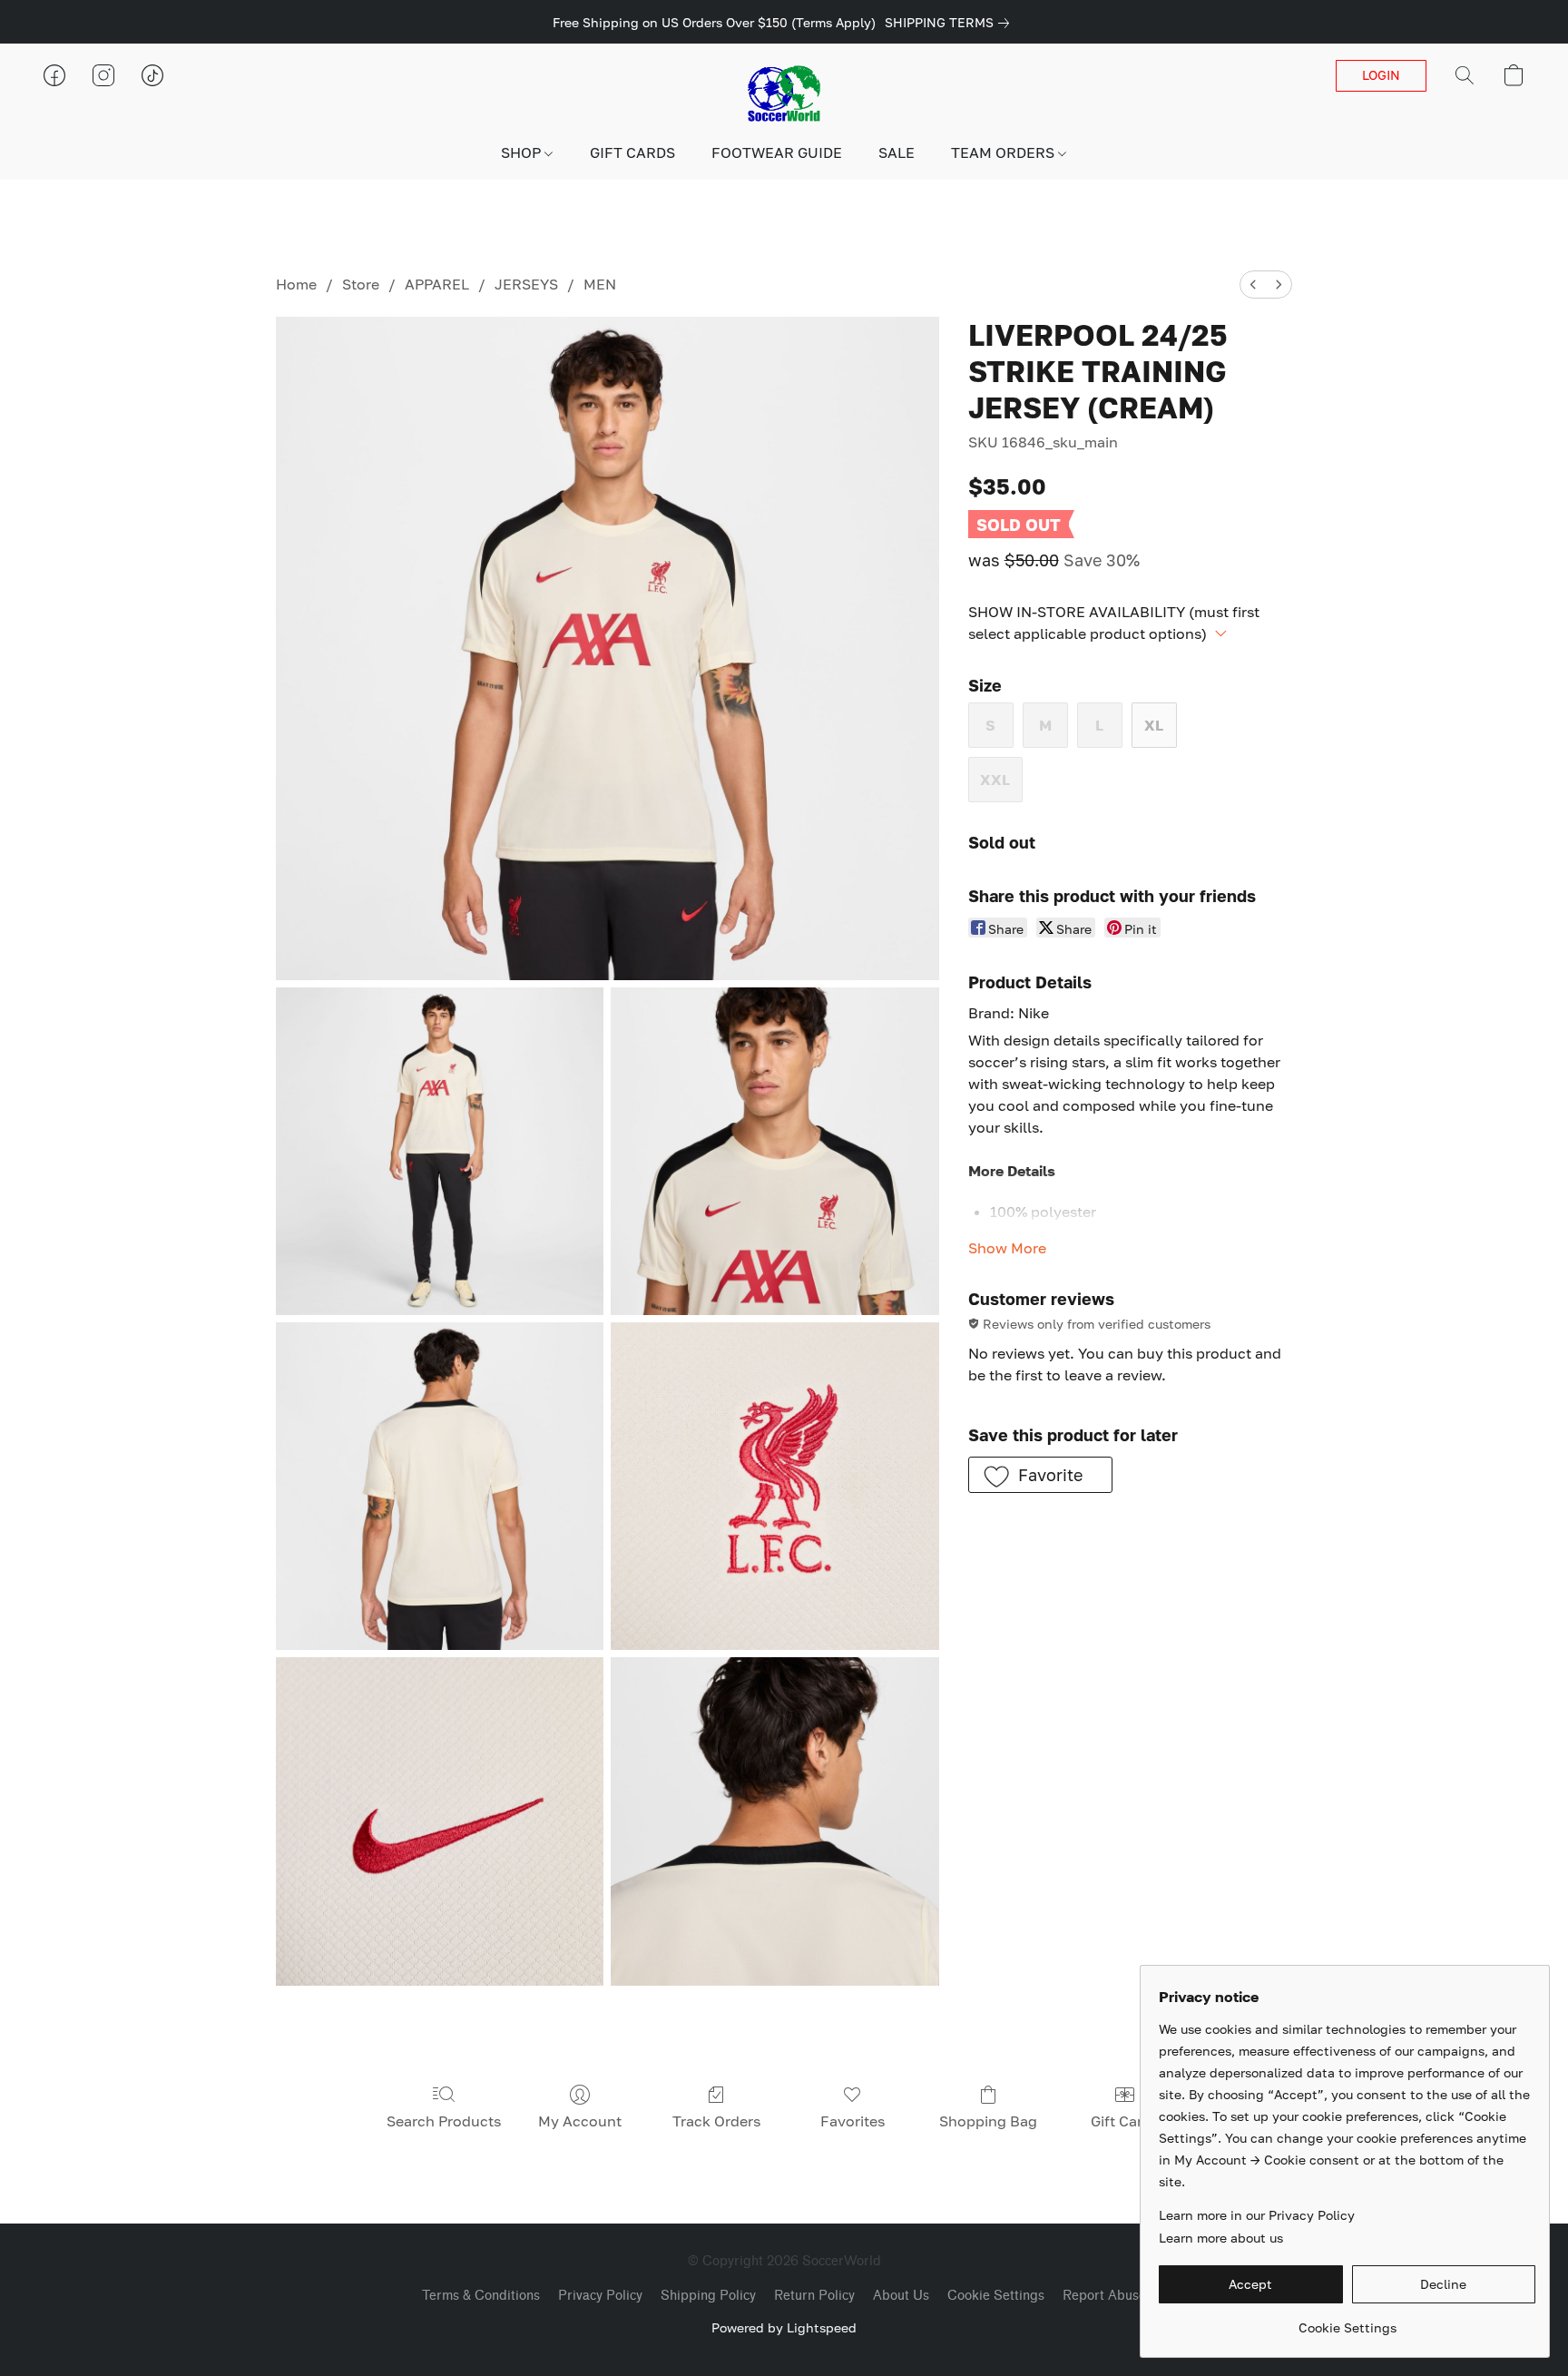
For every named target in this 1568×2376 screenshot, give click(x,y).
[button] (784, 93)
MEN (600, 284)
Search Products (444, 2121)
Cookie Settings (996, 2296)
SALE (897, 152)
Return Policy (814, 2296)
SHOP (523, 152)
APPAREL (437, 284)
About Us (901, 2296)
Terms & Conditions (481, 2296)
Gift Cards (1125, 2121)
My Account (580, 2121)
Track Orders (716, 2121)
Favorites (853, 2121)
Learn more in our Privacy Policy (1257, 2215)
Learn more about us (1221, 2238)
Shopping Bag (988, 2121)
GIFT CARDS (632, 152)
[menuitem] (1253, 285)
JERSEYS (526, 284)
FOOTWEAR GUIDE (777, 152)
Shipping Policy (708, 2296)
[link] (951, 23)
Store (361, 284)
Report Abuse (1104, 2296)
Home (296, 284)
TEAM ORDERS (1004, 152)
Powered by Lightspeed (784, 2327)
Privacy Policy (600, 2296)
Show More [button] (1007, 1248)
